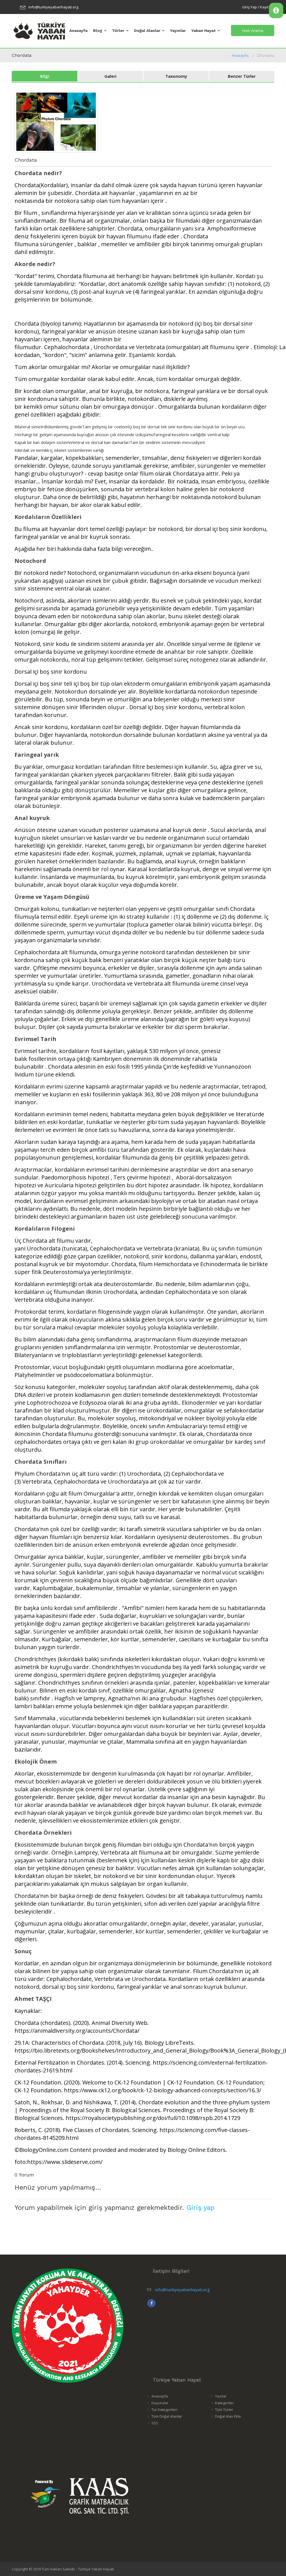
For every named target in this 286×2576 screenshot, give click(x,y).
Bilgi (45, 76)
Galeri (110, 76)
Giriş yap (200, 2208)
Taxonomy (176, 76)
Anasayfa (78, 30)
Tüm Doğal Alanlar (167, 2416)
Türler (118, 30)
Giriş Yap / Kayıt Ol (258, 7)
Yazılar (221, 2396)
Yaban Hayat (203, 30)
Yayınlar (178, 30)
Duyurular (160, 2403)
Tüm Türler (224, 2410)
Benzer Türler (242, 76)
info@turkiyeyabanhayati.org (53, 7)
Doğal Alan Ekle (228, 2416)
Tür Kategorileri (164, 2410)
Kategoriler (224, 2403)
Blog (98, 30)
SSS (155, 2423)
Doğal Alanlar (147, 30)
